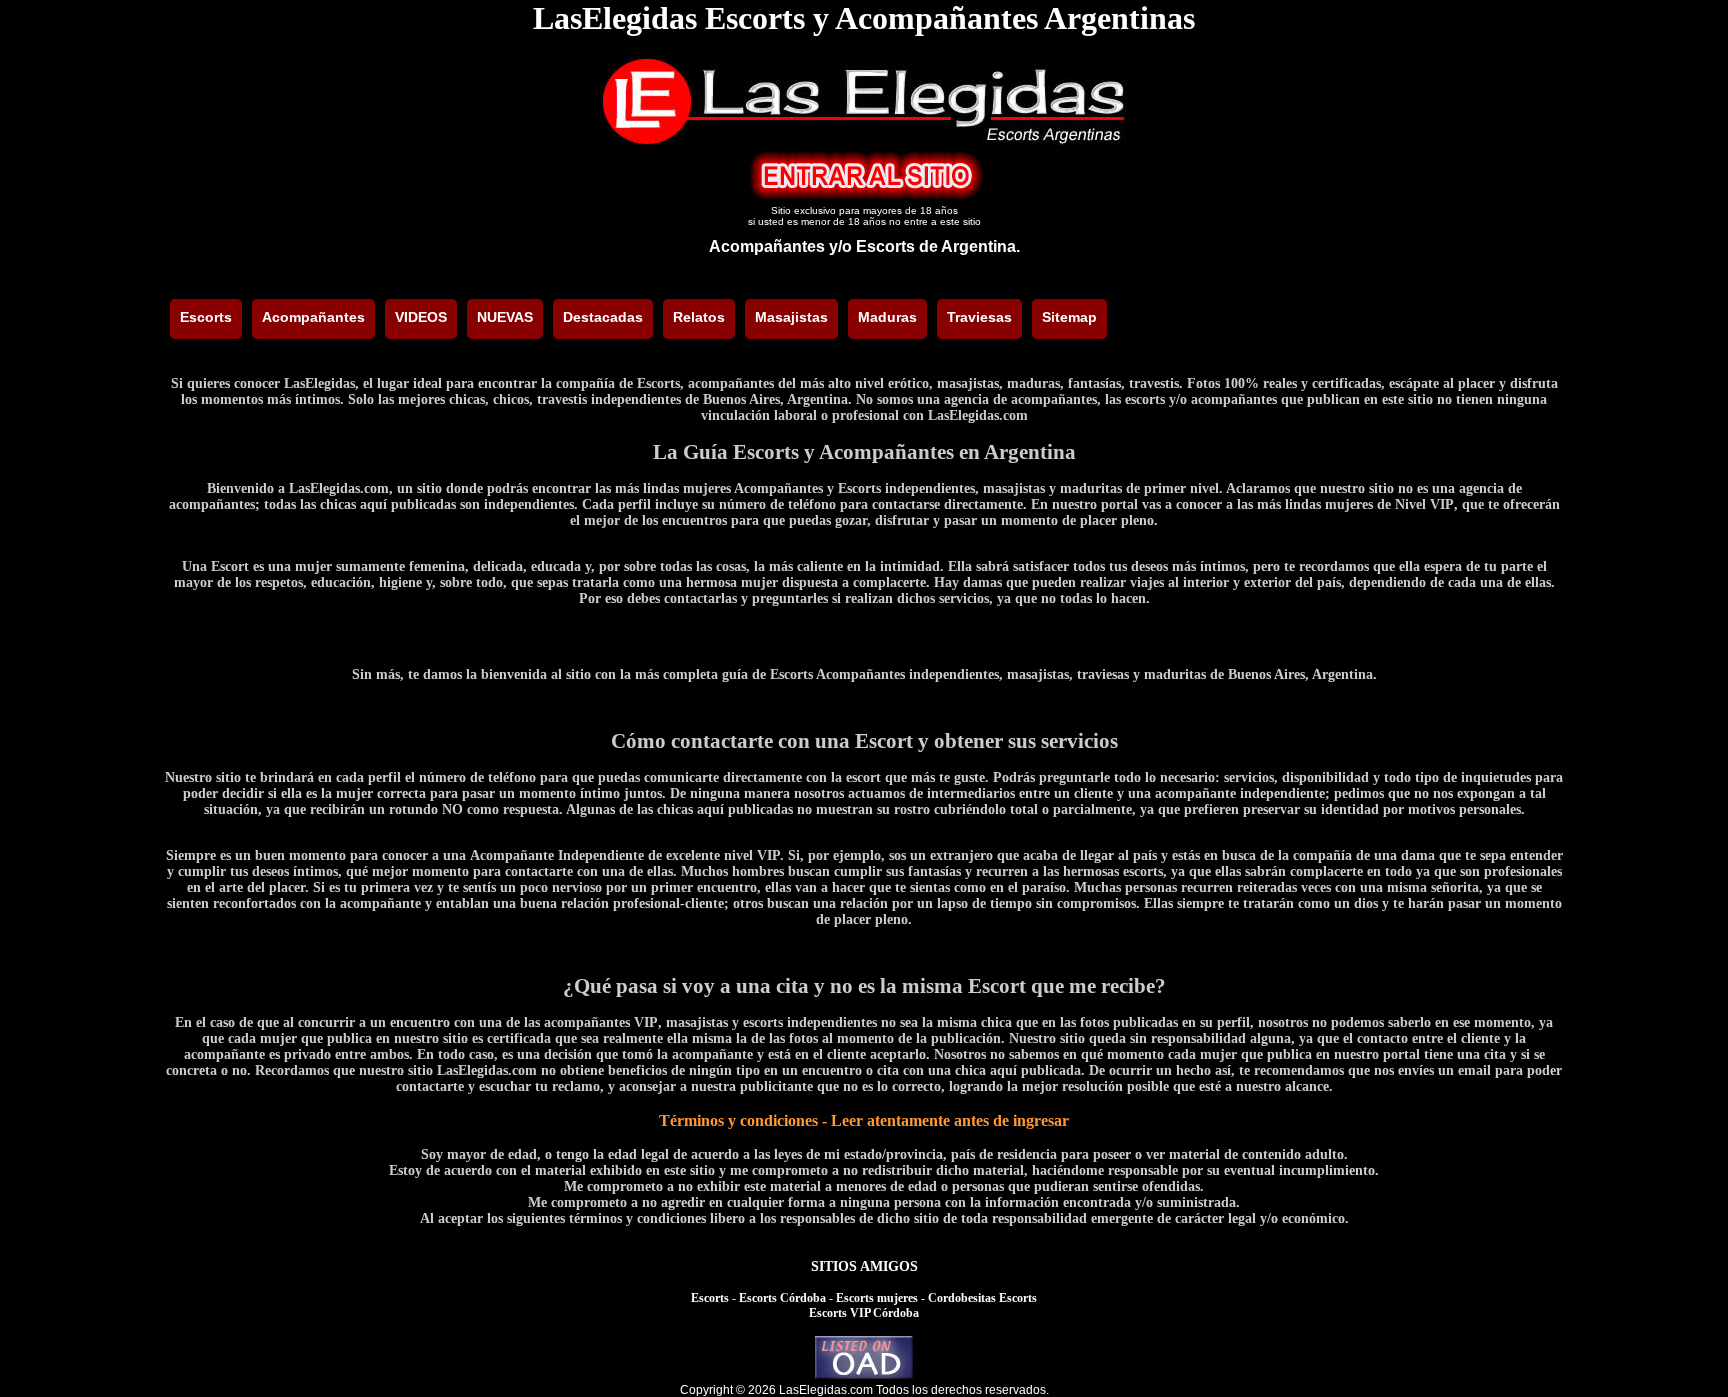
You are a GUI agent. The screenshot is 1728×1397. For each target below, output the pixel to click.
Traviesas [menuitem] (979, 317)
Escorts (710, 1298)
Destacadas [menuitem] (603, 317)
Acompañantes (767, 246)
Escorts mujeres (877, 1298)
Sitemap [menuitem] (1069, 317)
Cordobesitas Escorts (982, 1298)
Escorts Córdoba (782, 1298)
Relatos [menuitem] (699, 317)
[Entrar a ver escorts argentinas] (864, 195)
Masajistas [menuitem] (791, 317)
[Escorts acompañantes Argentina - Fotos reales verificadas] (864, 141)
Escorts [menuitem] (206, 317)
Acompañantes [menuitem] (313, 317)
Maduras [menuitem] (887, 317)
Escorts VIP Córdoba (864, 1313)
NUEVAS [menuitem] (505, 317)
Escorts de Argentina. (938, 246)
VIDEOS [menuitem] (421, 317)
